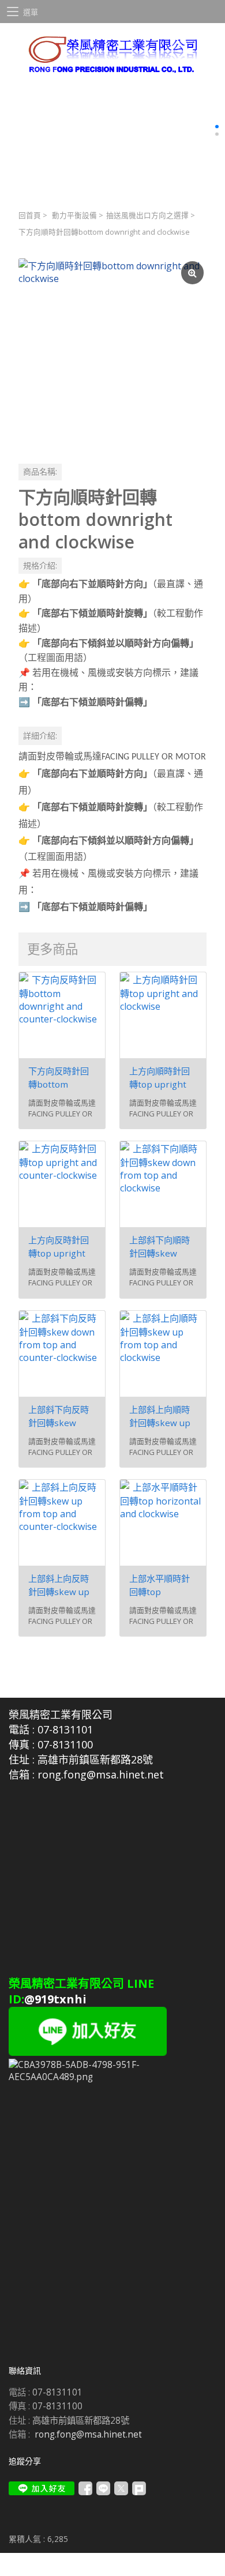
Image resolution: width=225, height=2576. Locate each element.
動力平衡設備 (74, 215)
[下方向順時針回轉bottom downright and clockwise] (112, 352)
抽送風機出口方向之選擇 (147, 215)
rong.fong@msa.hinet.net (88, 2434)
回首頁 (30, 215)
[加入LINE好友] (42, 2488)
